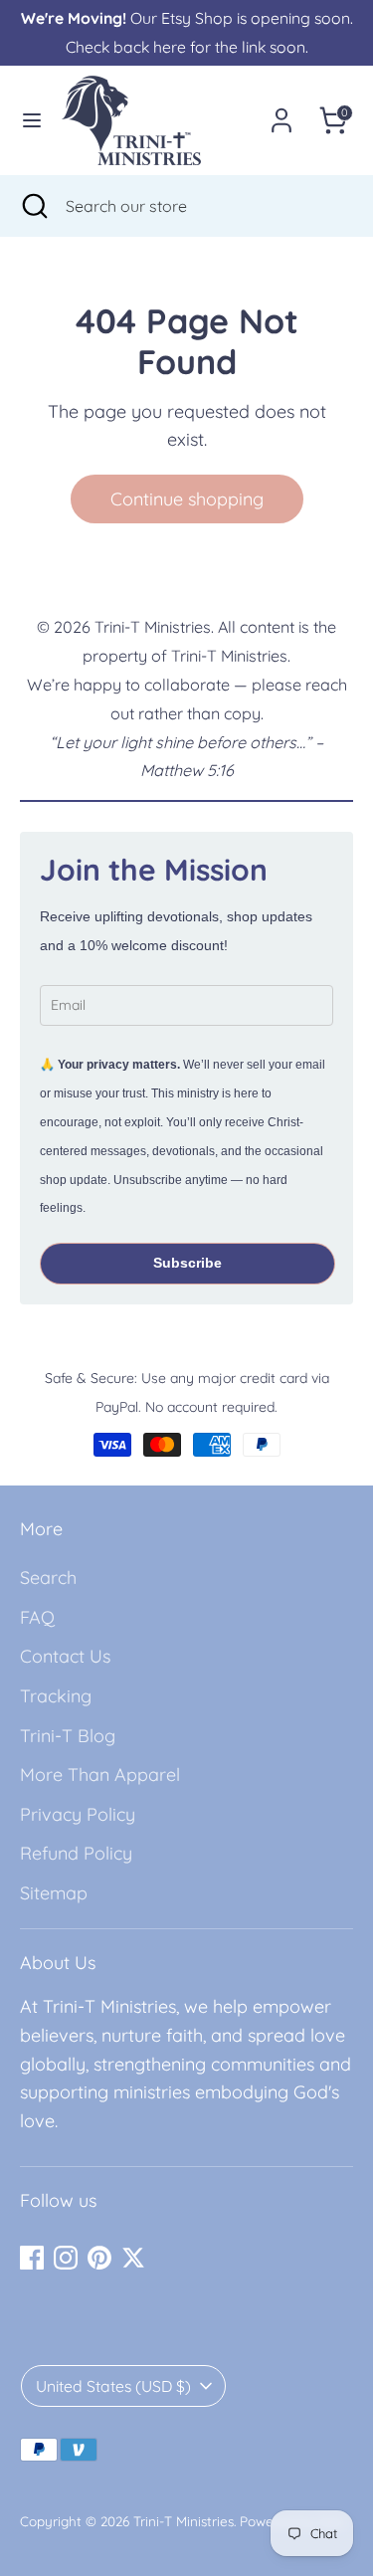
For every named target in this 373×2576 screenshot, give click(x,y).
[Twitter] (133, 2258)
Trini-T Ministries (184, 2521)
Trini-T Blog (68, 1736)
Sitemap (54, 1893)
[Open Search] (33, 206)
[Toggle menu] (32, 120)
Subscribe (187, 1263)
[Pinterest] (99, 2258)
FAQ (37, 1617)
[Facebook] (32, 2258)
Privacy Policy (78, 1814)
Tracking (56, 1696)
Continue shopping (187, 499)
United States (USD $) (113, 2386)
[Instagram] (66, 2258)
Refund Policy (76, 1853)
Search (48, 1578)
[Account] (281, 114)
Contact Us (65, 1656)
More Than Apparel (100, 1775)
